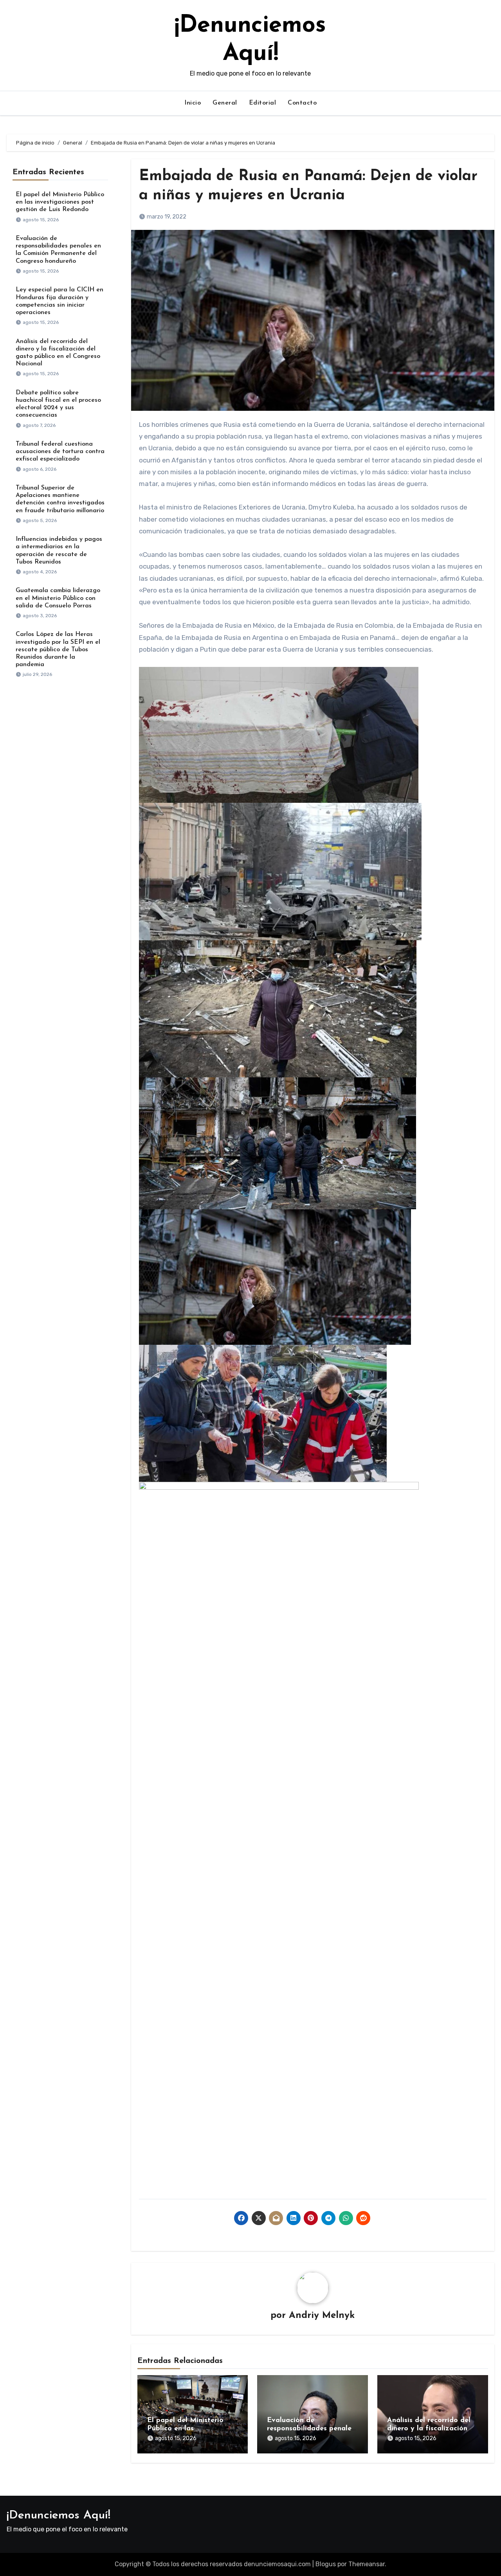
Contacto (302, 103)
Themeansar (367, 2564)
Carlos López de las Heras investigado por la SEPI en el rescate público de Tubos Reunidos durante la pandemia (58, 649)
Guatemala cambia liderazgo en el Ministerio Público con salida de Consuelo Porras (58, 598)
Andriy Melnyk (322, 2316)
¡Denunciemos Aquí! (59, 2515)
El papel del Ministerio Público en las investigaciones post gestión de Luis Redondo (60, 202)
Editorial (263, 103)
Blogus (326, 2564)
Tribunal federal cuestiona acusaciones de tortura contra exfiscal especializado (60, 452)
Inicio (193, 103)
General (225, 103)
